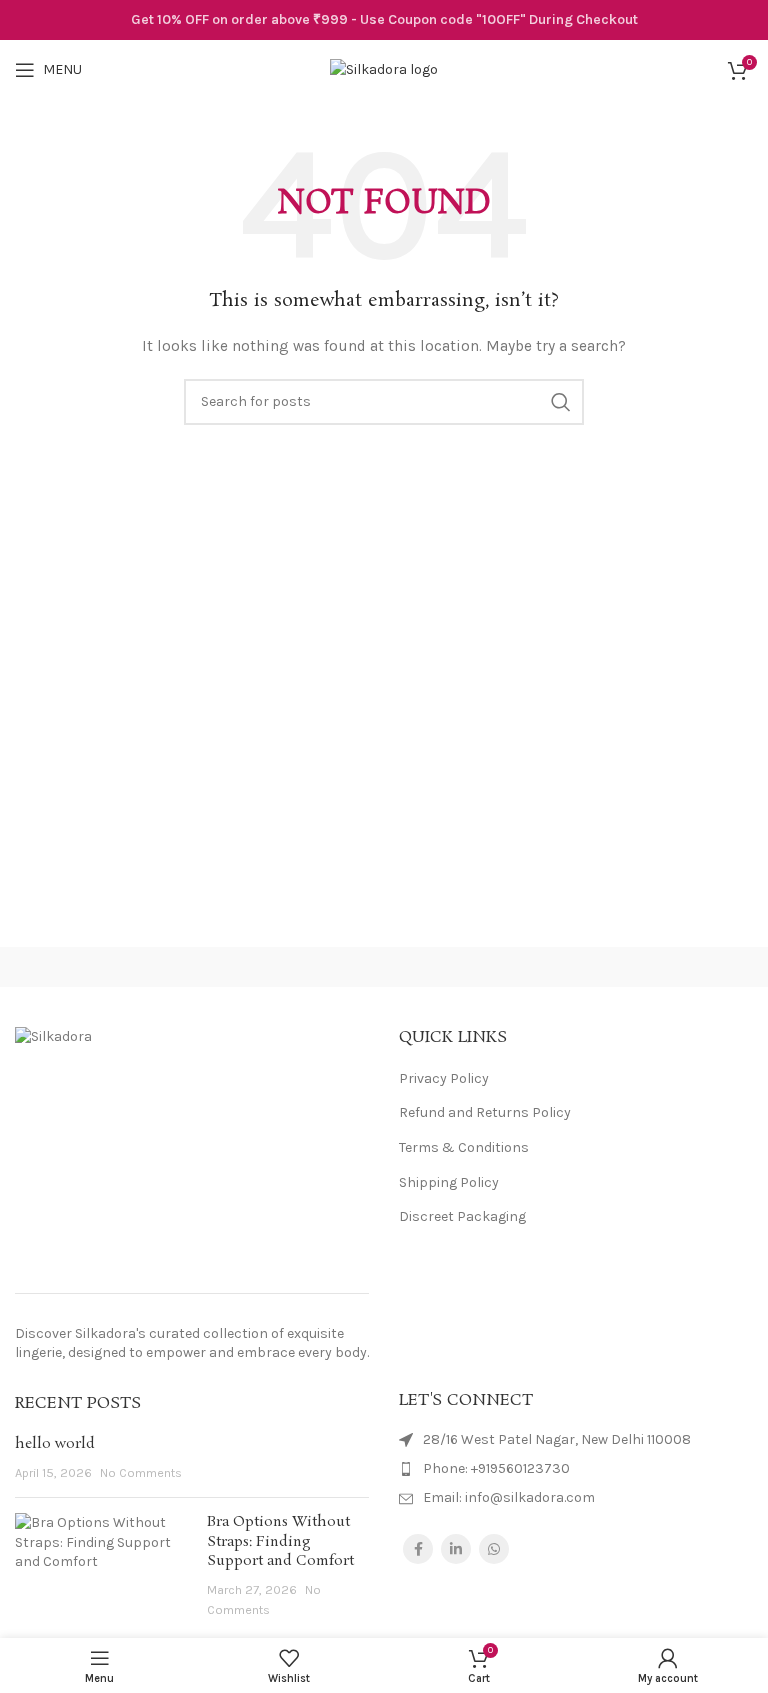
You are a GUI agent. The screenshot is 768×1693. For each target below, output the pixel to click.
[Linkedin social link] (456, 1549)
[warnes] (576, 967)
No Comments (141, 1472)
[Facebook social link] (418, 1549)
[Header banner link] (384, 20)
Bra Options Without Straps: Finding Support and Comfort (280, 1541)
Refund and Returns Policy (485, 1112)
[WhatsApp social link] (494, 1549)
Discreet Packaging (462, 1216)
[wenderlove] (192, 967)
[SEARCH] (561, 402)
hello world (55, 1444)
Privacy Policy (444, 1078)
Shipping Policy (449, 1182)
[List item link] (576, 1469)
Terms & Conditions (464, 1147)
